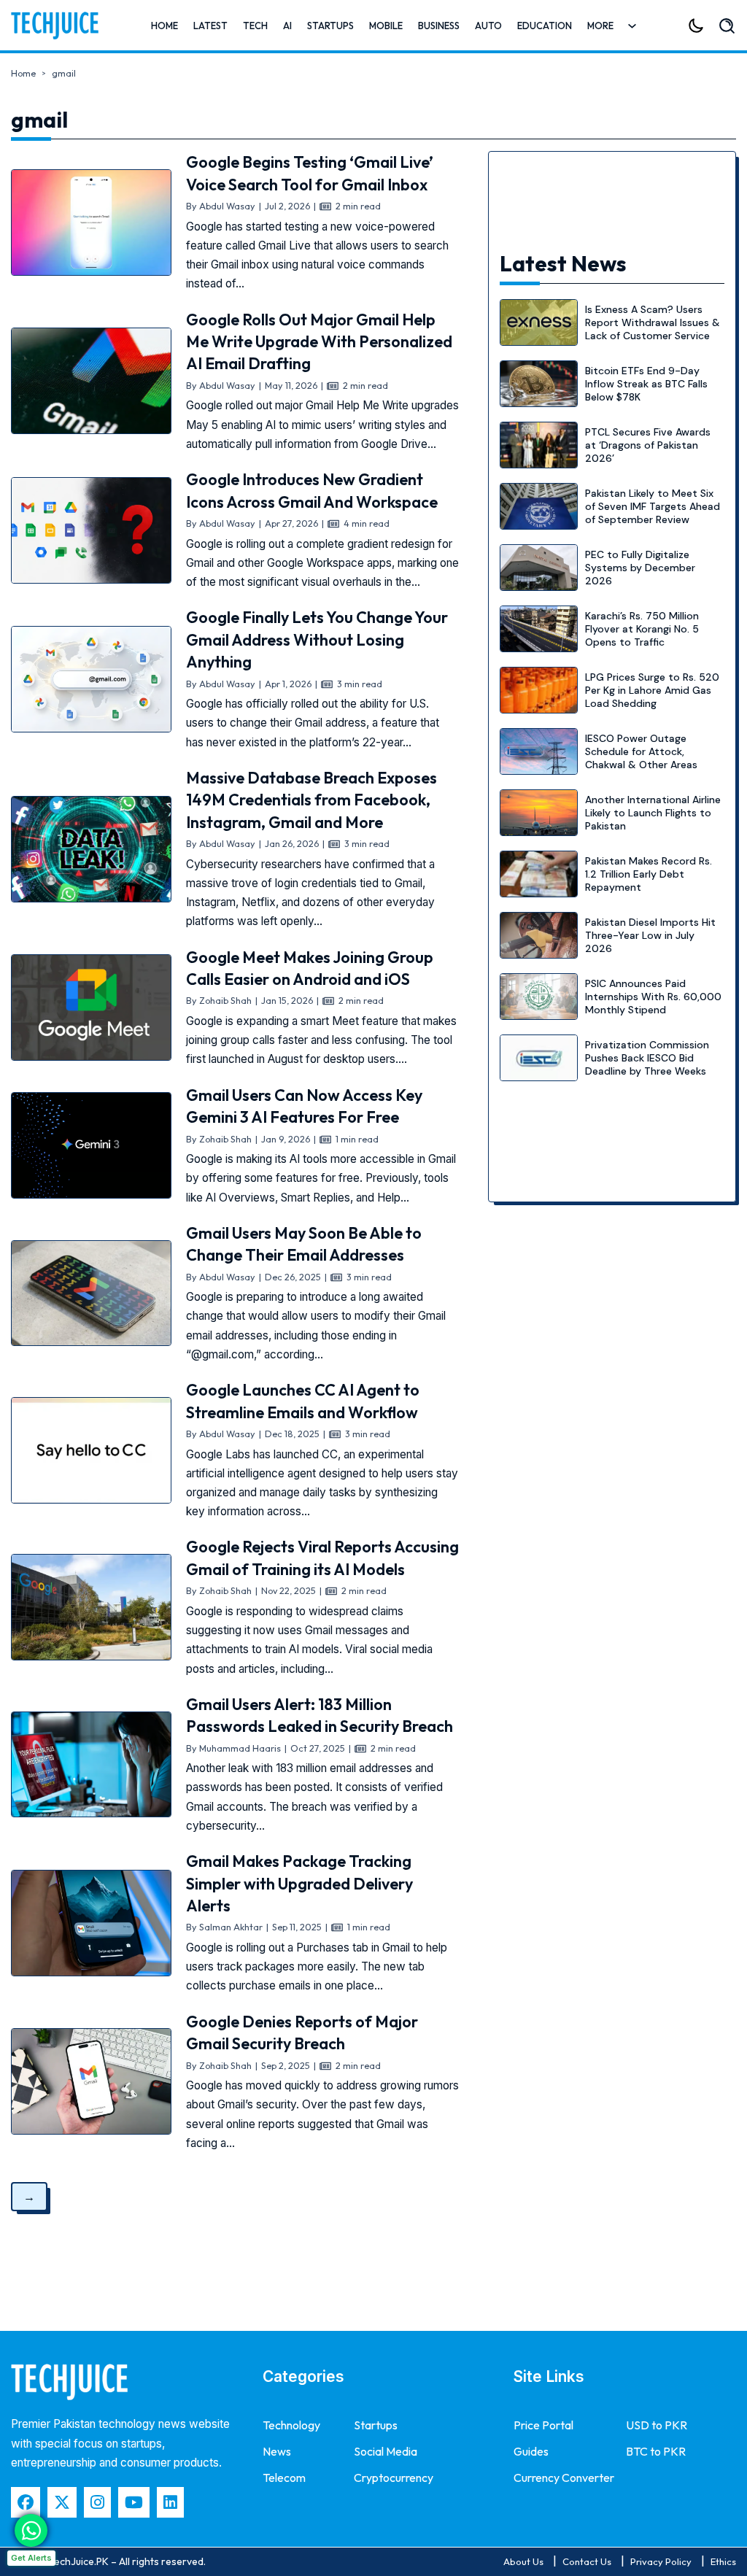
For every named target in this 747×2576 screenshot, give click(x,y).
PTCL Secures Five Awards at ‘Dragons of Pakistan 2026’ (648, 445)
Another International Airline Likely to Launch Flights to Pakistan (653, 813)
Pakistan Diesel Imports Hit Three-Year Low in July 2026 (650, 935)
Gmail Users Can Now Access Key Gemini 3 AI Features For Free (304, 1106)
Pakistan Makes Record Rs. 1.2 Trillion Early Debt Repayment (649, 874)
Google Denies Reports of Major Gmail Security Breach (302, 2032)
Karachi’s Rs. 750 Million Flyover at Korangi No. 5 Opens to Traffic (642, 629)
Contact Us (587, 2561)
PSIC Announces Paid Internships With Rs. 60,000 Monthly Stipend (653, 997)
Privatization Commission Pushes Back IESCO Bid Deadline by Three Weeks (647, 1058)
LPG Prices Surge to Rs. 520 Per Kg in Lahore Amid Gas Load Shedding (652, 690)
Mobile (386, 26)
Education (545, 26)
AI (287, 26)
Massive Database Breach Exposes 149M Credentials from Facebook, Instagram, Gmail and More (311, 800)
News (277, 2451)
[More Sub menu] (632, 26)
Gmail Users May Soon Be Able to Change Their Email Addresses (304, 1244)
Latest (210, 26)
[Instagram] (97, 2502)
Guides (531, 2451)
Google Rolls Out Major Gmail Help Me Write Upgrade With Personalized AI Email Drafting (319, 342)
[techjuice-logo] (55, 26)
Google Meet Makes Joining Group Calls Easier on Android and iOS (310, 968)
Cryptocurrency (394, 2478)
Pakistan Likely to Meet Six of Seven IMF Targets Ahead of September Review (653, 506)
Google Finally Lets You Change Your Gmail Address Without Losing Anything (317, 639)
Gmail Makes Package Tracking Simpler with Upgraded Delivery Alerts (299, 1883)
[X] (62, 2502)
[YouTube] (134, 2502)
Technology (291, 2425)
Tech (255, 26)
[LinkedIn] (170, 2502)
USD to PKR (657, 2425)
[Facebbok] (26, 2502)
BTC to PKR (656, 2451)
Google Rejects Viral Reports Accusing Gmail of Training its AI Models (322, 1558)
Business (439, 26)
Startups (330, 26)
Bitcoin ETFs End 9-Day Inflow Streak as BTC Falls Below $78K (646, 384)
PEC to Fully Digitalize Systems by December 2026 (640, 568)
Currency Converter (564, 2478)
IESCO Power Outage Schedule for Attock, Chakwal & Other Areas (641, 751)
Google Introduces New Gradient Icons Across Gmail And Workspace (312, 490)
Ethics (723, 2561)
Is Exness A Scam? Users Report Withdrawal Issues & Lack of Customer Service (653, 322)
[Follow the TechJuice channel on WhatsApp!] (31, 2530)
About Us (523, 2561)
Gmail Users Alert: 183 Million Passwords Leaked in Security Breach (320, 1715)
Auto (488, 26)
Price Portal (543, 2425)
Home (165, 26)
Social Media (386, 2451)
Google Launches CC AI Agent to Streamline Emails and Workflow (303, 1401)
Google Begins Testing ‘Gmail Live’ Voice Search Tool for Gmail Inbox (310, 173)
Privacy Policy (661, 2561)
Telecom (284, 2478)
